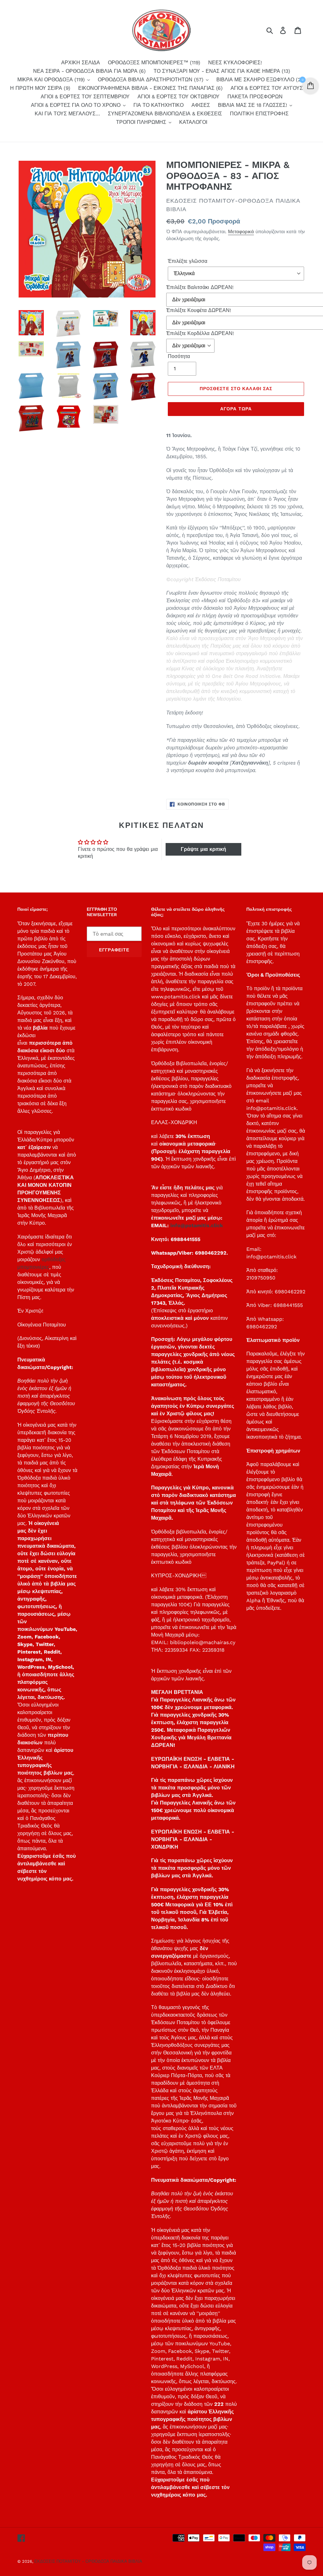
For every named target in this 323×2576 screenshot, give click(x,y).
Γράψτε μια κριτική (203, 849)
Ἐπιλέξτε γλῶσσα (188, 261)
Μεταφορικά (241, 232)
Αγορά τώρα (236, 409)
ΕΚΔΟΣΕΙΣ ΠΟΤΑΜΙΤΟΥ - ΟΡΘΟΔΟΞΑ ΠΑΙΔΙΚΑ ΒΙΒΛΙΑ (88, 2561)
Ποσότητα (179, 356)
